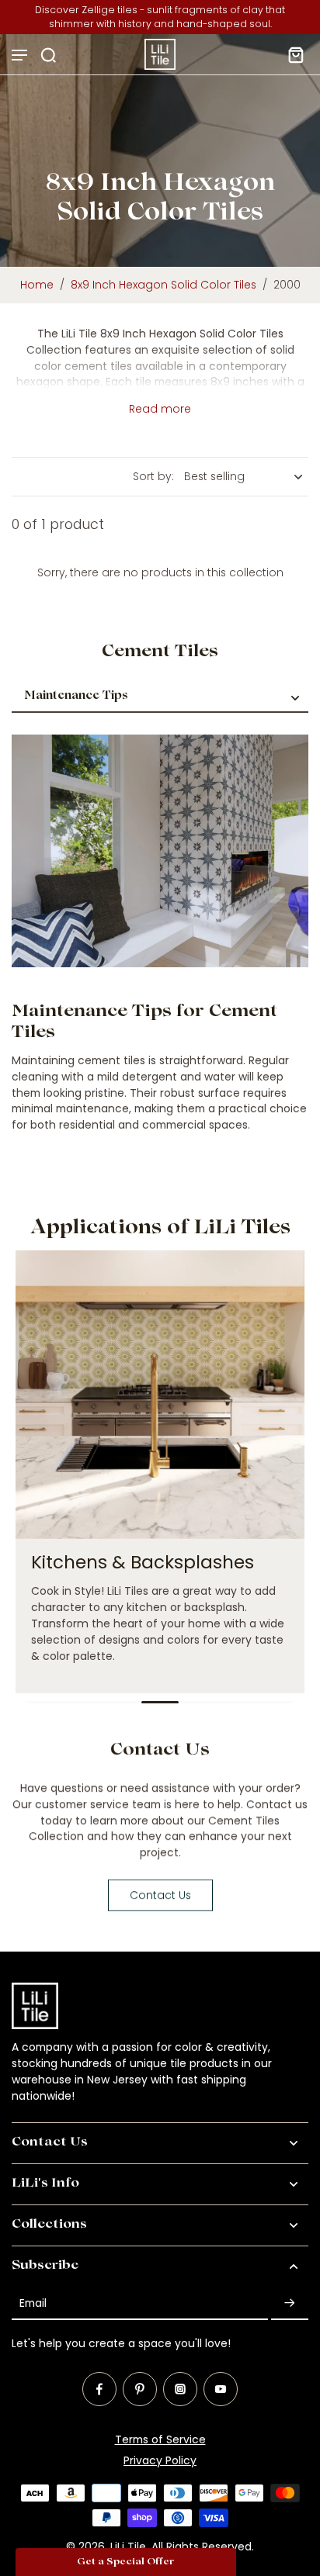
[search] (48, 54)
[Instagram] (180, 2389)
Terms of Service (160, 2439)
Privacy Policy (160, 2460)
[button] (126, 2562)
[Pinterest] (140, 2389)
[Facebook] (99, 2389)
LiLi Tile (128, 2547)
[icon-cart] (291, 54)
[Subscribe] (290, 2303)
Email (33, 2303)
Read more (160, 409)
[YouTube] (221, 2389)
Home (37, 285)
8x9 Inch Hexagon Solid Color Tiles (163, 285)
